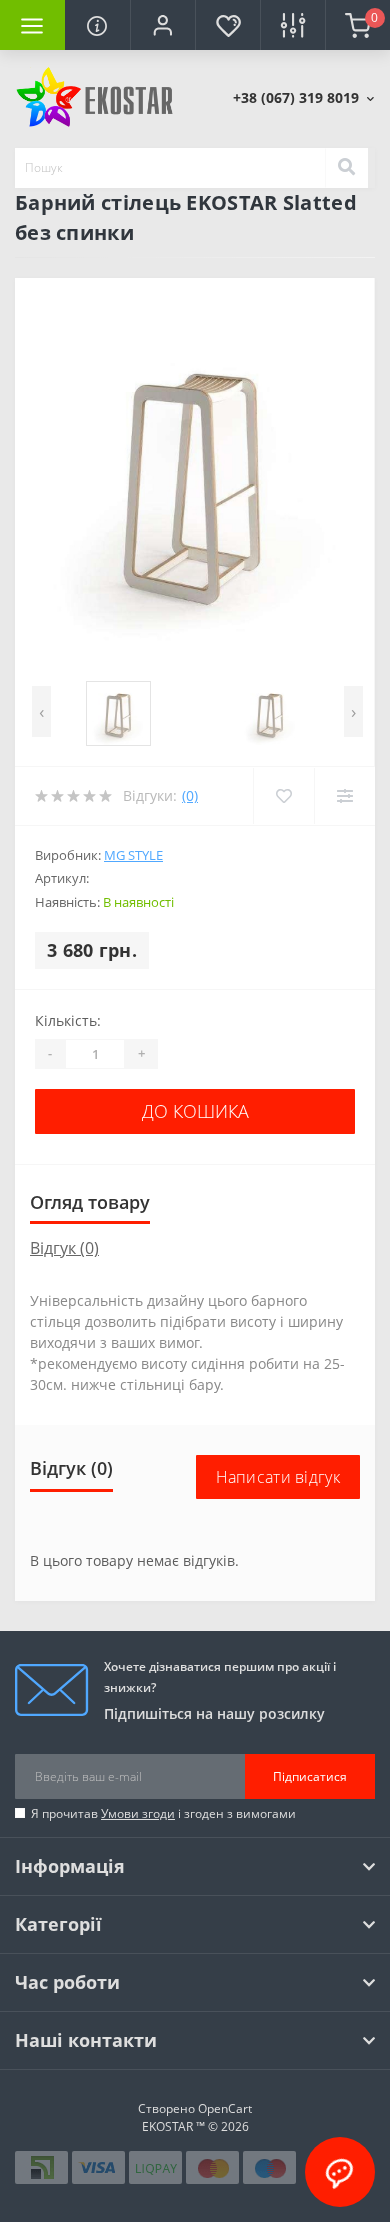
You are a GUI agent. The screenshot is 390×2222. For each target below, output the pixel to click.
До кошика (195, 1111)
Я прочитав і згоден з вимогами (163, 1813)
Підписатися (310, 1776)
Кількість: (68, 1020)
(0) (190, 795)
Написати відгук (278, 1477)
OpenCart (225, 2108)
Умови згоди (138, 1813)
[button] (162, 25)
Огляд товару (90, 1202)
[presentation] (41, 711)
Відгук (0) (64, 1248)
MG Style (133, 855)
